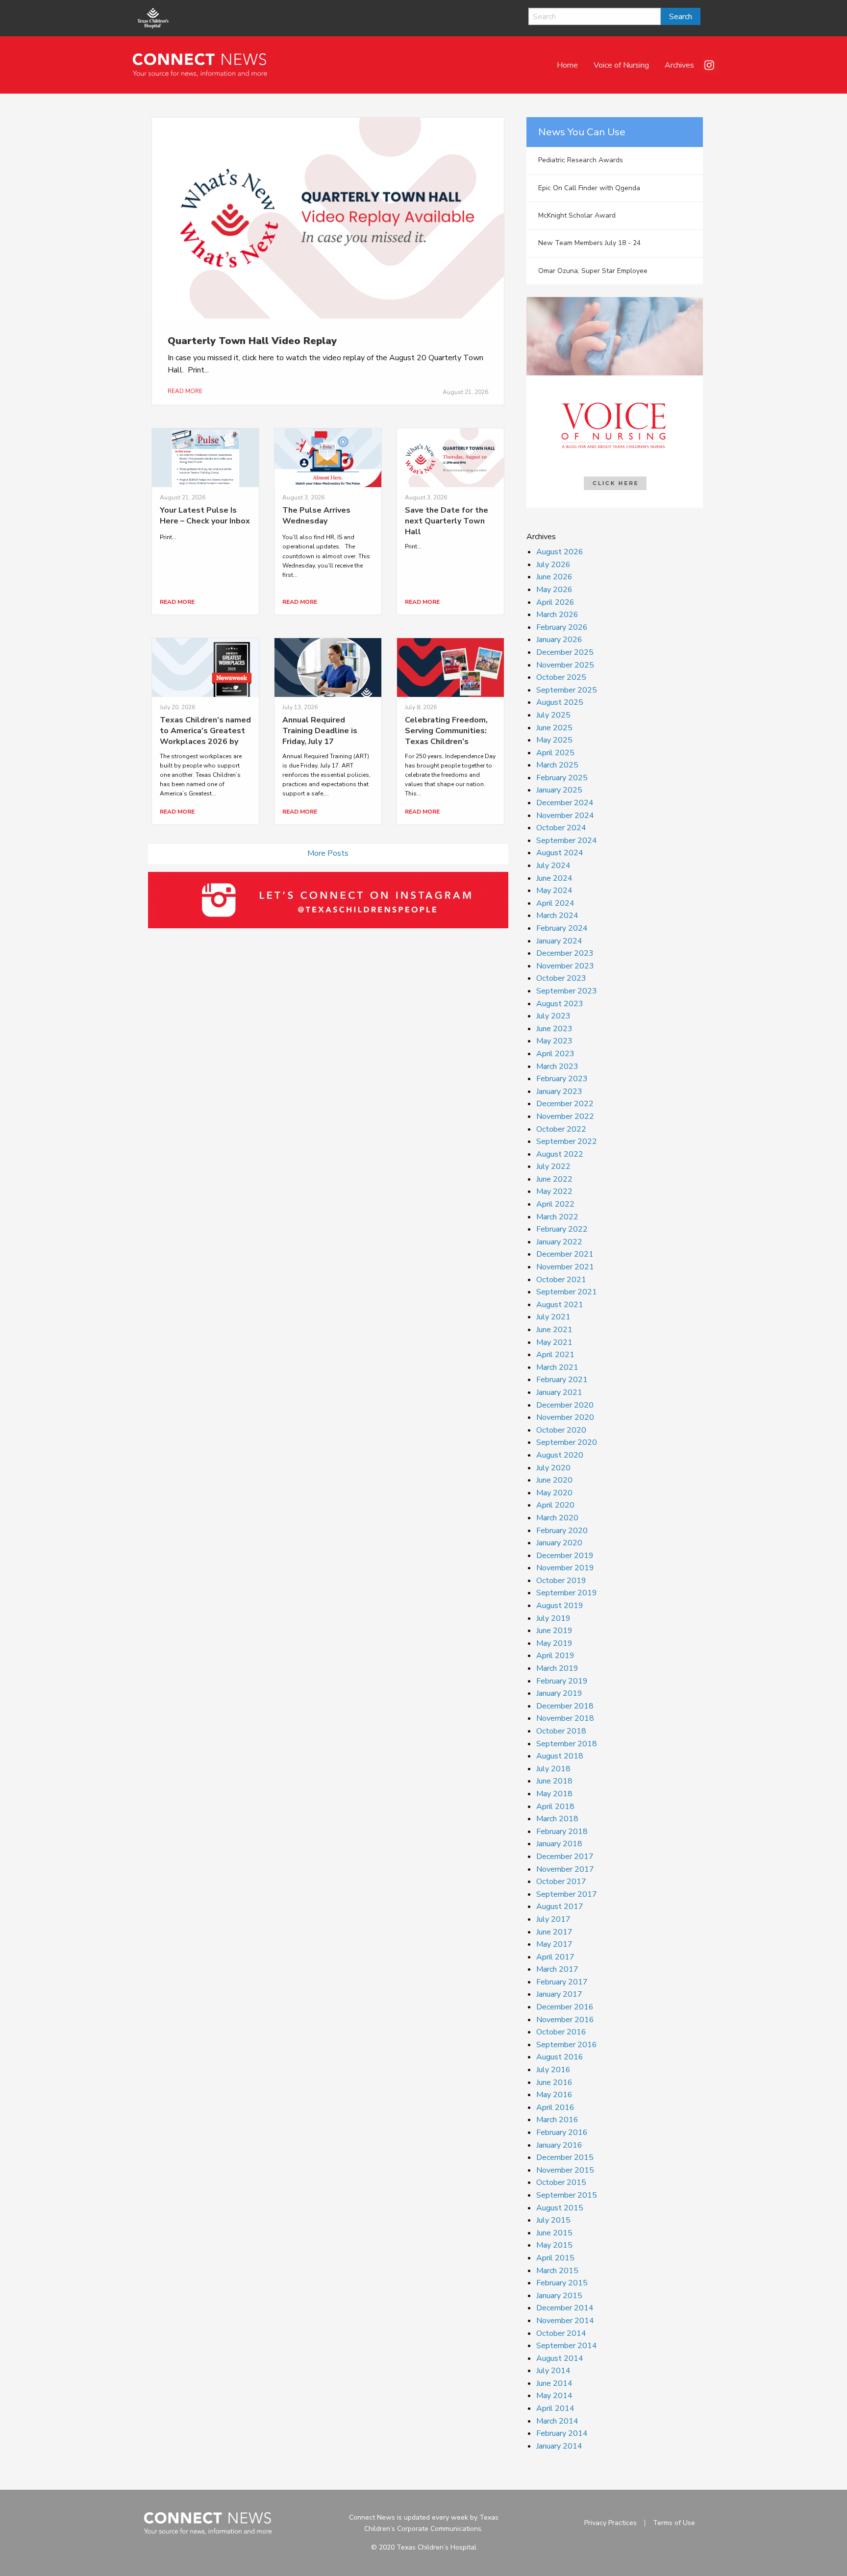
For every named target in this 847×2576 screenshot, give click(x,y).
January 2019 (559, 1693)
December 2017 (565, 1857)
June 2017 (554, 1932)
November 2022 (565, 1116)
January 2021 (559, 1392)
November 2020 (565, 1417)
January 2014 (559, 2446)
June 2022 (554, 1179)
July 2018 (553, 1769)
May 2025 (554, 740)
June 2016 (554, 2082)
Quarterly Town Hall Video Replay (252, 341)
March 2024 (557, 916)
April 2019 (555, 1656)
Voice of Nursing (621, 65)
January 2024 (559, 941)
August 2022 (560, 1154)
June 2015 (554, 2233)
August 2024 (560, 853)
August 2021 (560, 1305)
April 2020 (555, 1505)
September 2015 (567, 2195)
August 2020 (560, 1455)
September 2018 (567, 1744)
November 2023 (565, 966)
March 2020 (557, 1518)
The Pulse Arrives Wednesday (316, 516)
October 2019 (561, 1581)
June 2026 (554, 577)
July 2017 (553, 1919)
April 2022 (555, 1204)
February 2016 (562, 2132)
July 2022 (553, 1166)
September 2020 (567, 1442)
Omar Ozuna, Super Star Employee (593, 271)
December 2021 (565, 1254)
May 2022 (554, 1191)
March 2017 (557, 1969)
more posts (328, 853)
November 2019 (565, 1568)
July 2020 (553, 1468)
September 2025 (567, 690)
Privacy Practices (610, 2523)
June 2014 (554, 2383)
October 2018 (561, 1731)
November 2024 (565, 816)
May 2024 (554, 891)
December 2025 (565, 652)
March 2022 (557, 1217)
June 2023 (554, 1029)
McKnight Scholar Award (577, 215)
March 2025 (557, 765)
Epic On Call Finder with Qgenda (589, 188)
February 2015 (562, 2283)
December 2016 (565, 2007)
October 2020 (561, 1430)
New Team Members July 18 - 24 (589, 243)
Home (567, 65)
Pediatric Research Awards (581, 160)
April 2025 (555, 753)
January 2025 (559, 790)
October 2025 (561, 677)
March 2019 (557, 1668)
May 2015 (554, 2245)
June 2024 (554, 878)
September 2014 (567, 2346)
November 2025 (565, 665)
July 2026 (553, 565)
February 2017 (562, 1982)
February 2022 (562, 1229)
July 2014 (553, 2371)
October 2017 (561, 1882)
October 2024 (561, 828)
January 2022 (559, 1242)
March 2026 (557, 615)
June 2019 (554, 1631)
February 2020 (562, 1531)
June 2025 (554, 728)
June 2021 (554, 1330)
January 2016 (559, 2145)
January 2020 (559, 1543)
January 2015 (559, 2296)
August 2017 (560, 1907)
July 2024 (553, 866)
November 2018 (565, 1718)
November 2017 (565, 1869)
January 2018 (559, 1844)
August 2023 (560, 1004)
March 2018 (557, 1819)
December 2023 (565, 953)
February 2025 (562, 778)
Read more (185, 391)
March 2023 (557, 1066)
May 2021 (554, 1342)
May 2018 (554, 1794)
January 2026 (559, 640)
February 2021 (562, 1380)
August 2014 (560, 2358)
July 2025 (553, 715)
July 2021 (553, 1317)
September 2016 (567, 2045)
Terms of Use (674, 2523)
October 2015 (561, 2182)
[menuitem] (567, 65)
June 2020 (554, 1480)
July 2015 (553, 2220)
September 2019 (567, 1593)
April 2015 (555, 2258)
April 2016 (555, 2107)
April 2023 (555, 1054)
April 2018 (555, 1807)
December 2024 (565, 803)
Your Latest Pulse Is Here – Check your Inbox (205, 516)
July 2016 (553, 2070)
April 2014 (555, 2408)
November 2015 (565, 2170)
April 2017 (555, 1957)
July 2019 (553, 1618)
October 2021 (561, 1280)
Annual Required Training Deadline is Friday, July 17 (320, 731)
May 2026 (554, 590)
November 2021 (565, 1267)
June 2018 (554, 1781)
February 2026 (562, 627)
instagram (710, 65)
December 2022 (565, 1104)
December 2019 (565, 1556)
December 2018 (565, 1706)
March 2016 (557, 2120)
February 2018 (562, 1832)
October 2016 (561, 2032)
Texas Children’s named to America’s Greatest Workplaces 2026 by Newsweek (205, 736)
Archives (679, 65)
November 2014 (565, 2321)
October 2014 (561, 2333)
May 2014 (554, 2396)
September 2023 (567, 991)
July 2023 (553, 1016)
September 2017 (567, 1894)
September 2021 (567, 1292)
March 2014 (557, 2421)
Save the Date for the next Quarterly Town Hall (447, 521)
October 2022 (561, 1129)
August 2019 (560, 1606)
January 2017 (559, 1994)
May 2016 (554, 2095)
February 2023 (562, 1079)
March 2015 (557, 2271)
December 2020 (565, 1405)
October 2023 (561, 978)
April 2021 (555, 1355)
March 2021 (557, 1367)
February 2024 (562, 928)
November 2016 (565, 2020)
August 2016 (560, 2057)
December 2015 (565, 2157)
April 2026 (555, 602)
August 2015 (560, 2208)
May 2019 (554, 1643)
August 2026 (560, 552)
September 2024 (567, 841)
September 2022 (567, 1141)
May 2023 (554, 1041)
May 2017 (554, 1944)
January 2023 (559, 1091)
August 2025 (560, 702)
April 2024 (555, 903)
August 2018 (560, 1756)
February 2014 (562, 2433)
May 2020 (554, 1493)
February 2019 (562, 1681)
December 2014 (565, 2308)
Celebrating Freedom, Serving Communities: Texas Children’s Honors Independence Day (446, 742)
